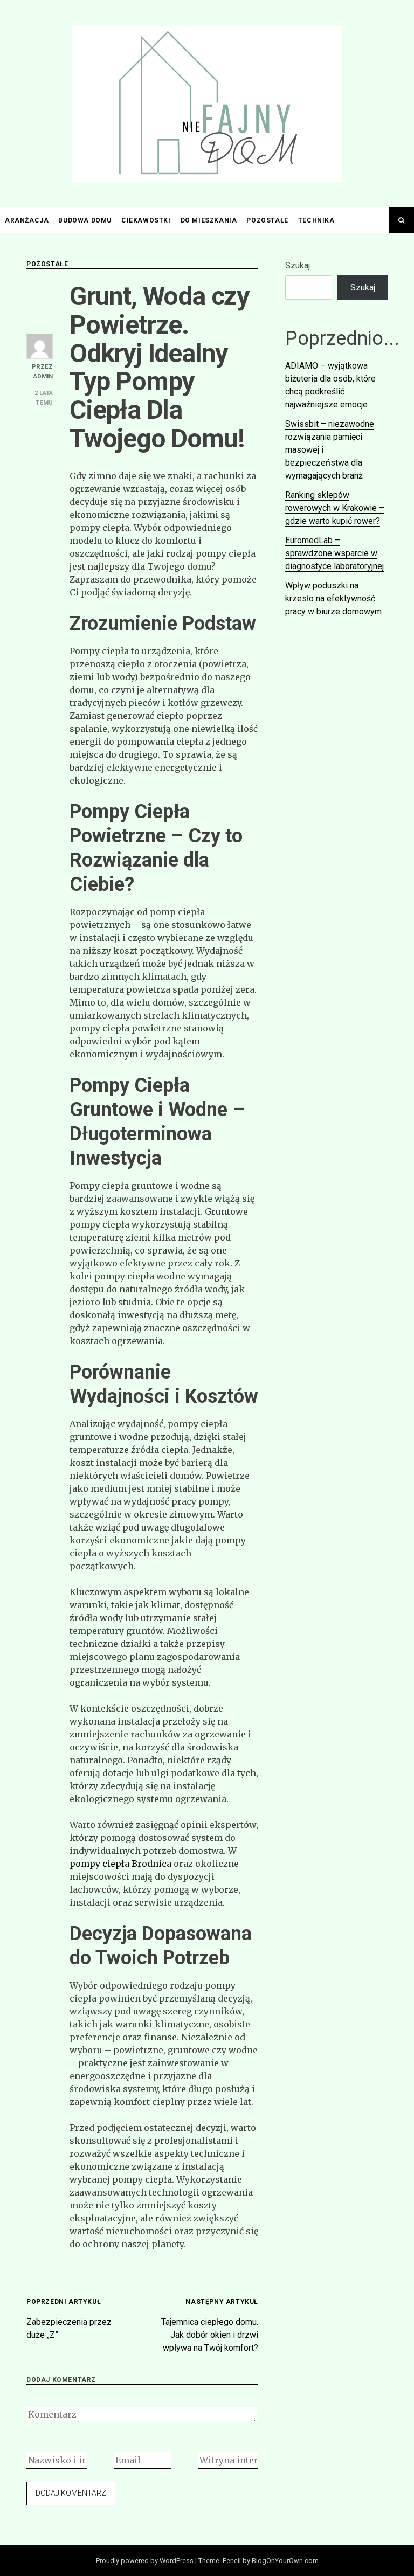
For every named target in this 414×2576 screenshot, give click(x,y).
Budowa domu (85, 220)
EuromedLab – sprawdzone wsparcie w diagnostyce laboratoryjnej (334, 553)
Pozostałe (267, 220)
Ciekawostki (146, 220)
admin (43, 376)
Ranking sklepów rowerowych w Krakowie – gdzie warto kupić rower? (335, 508)
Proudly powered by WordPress (145, 2561)
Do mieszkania (209, 220)
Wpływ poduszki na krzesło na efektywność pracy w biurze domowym (333, 598)
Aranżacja (27, 220)
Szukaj (298, 265)
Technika (316, 220)
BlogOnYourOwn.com (285, 2561)
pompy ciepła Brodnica (120, 1864)
